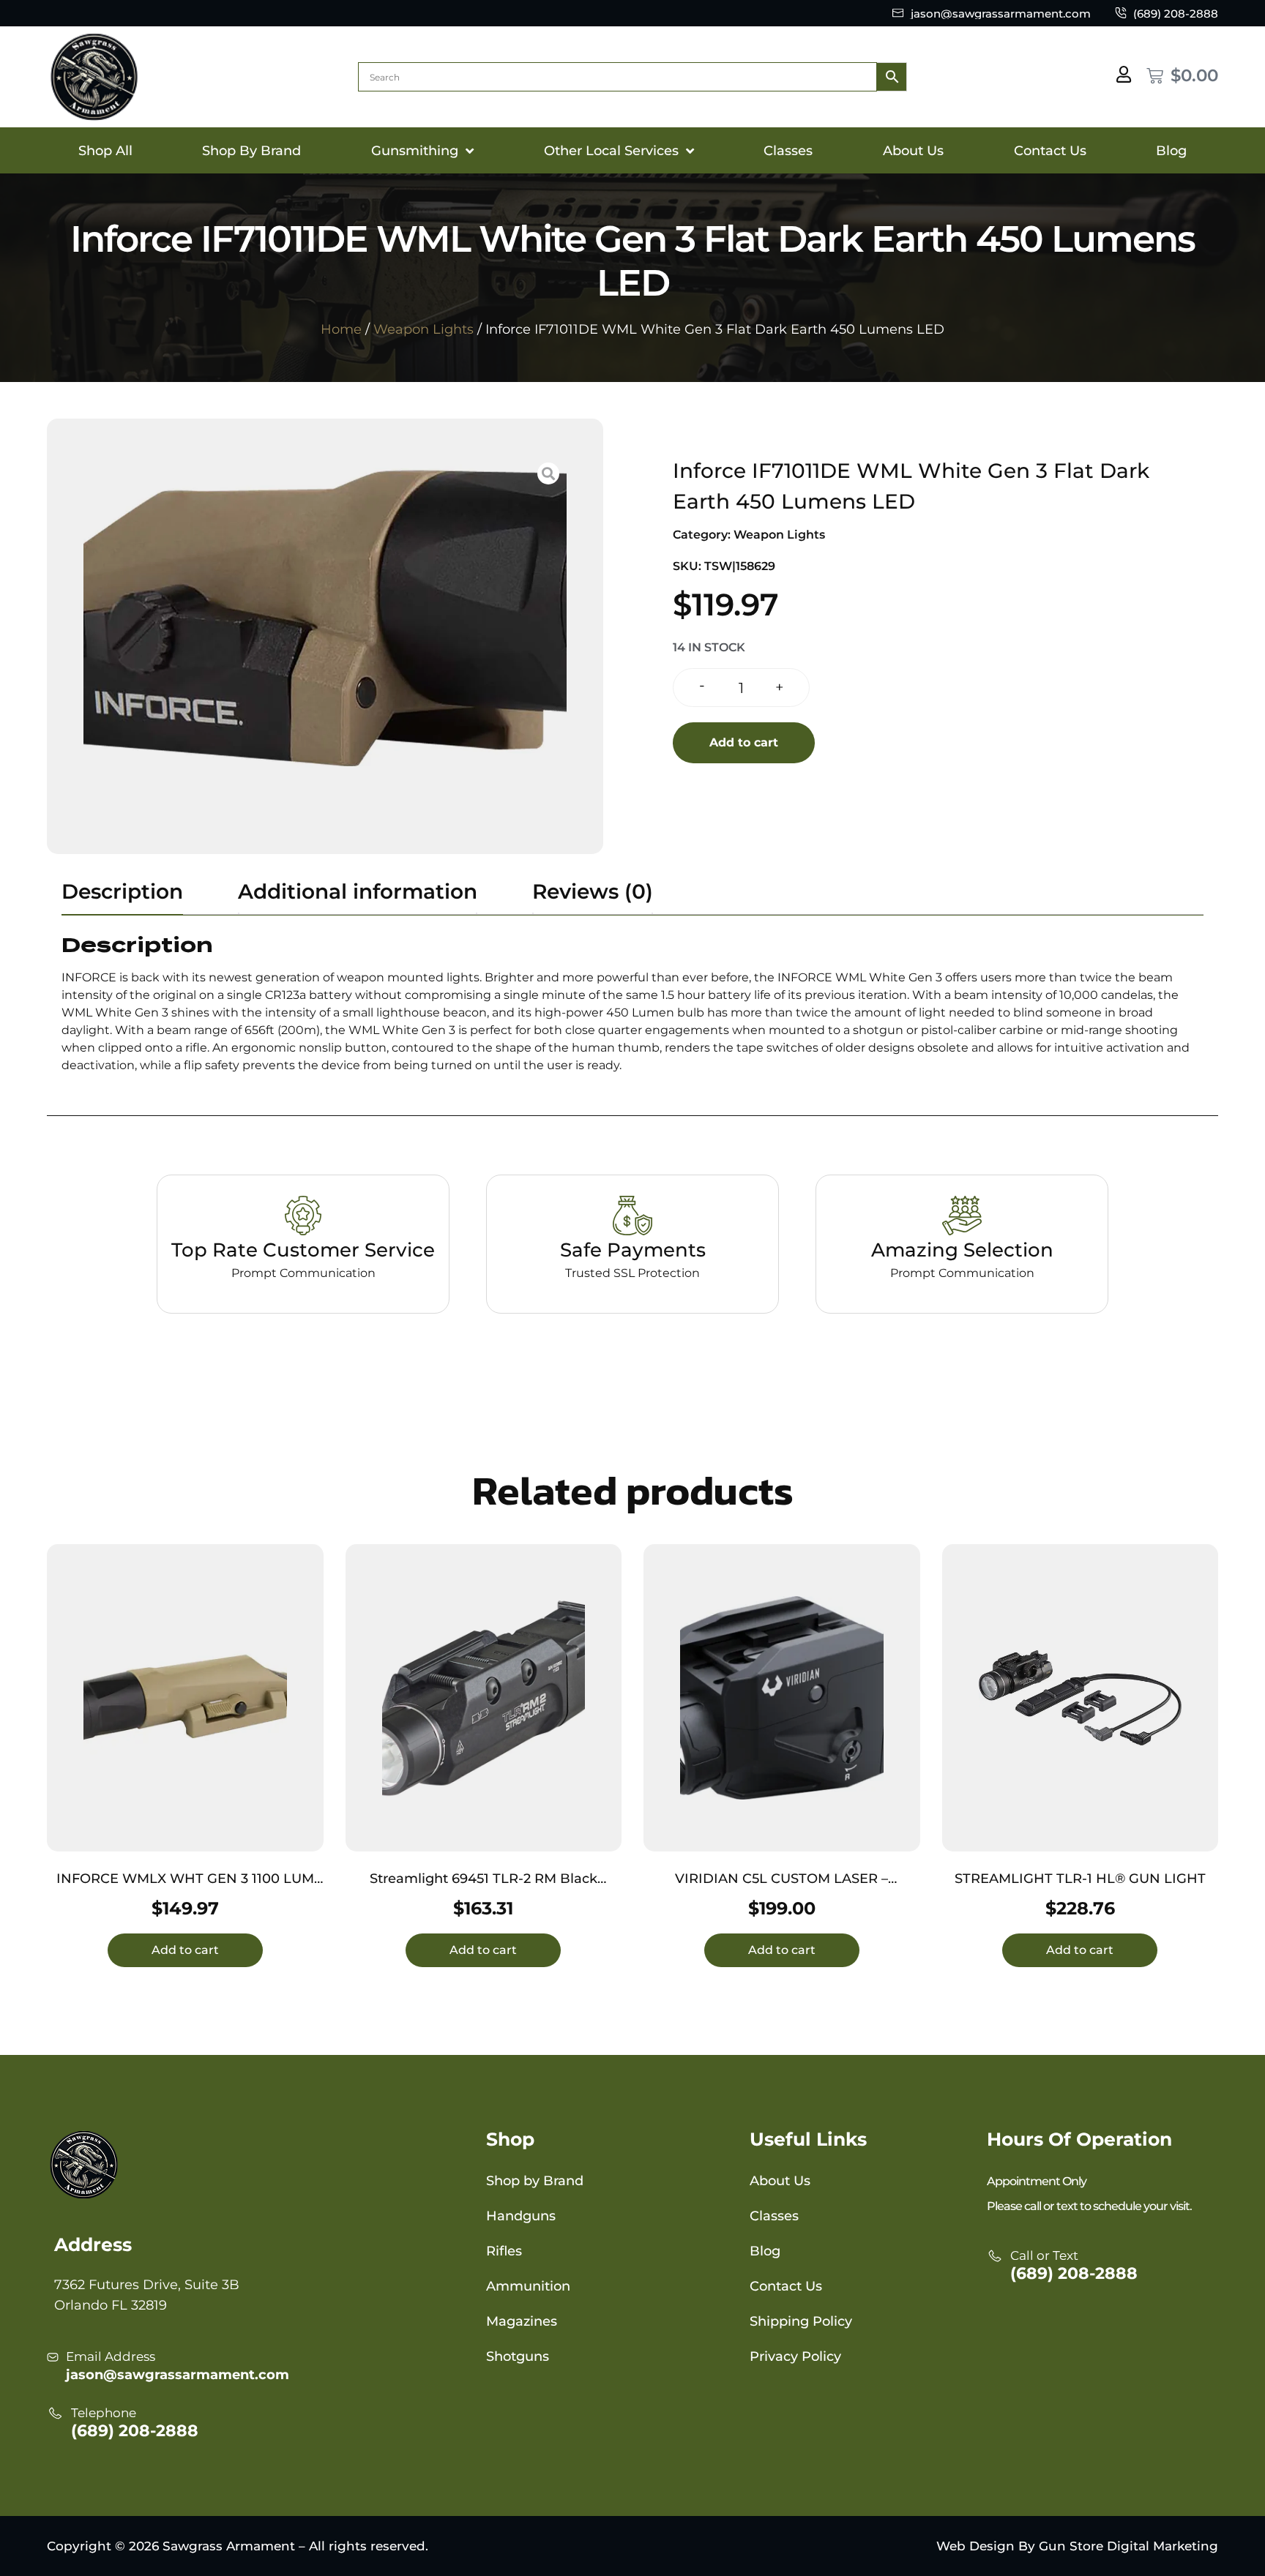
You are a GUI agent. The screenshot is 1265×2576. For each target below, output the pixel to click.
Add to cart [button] (185, 1950)
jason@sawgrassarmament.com (178, 2375)
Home (341, 329)
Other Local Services (611, 151)
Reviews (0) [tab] (593, 891)
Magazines (522, 2321)
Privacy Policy (795, 2356)
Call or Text (1044, 2255)
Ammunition (528, 2286)
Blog (1171, 151)
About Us (913, 151)
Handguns (521, 2216)
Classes (788, 151)
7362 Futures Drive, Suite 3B (147, 2285)
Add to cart (744, 742)
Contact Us (1050, 151)
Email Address (111, 2356)
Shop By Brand (251, 151)
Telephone (104, 2413)
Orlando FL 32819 (111, 2305)
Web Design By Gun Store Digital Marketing (1077, 2546)
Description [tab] (122, 891)
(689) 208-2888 (135, 2431)
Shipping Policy (801, 2321)
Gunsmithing (415, 151)
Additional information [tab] (358, 891)
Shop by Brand (535, 2181)
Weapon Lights (423, 329)
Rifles (504, 2251)
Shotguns (518, 2356)
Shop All (105, 151)
